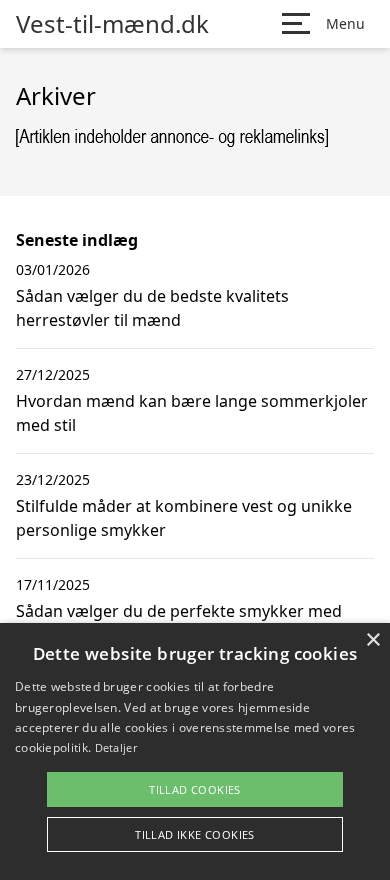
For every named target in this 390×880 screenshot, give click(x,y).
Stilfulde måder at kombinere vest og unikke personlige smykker (184, 518)
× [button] (372, 640)
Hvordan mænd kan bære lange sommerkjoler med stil (192, 413)
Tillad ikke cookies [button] (195, 834)
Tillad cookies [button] (195, 789)
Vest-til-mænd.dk (112, 24)
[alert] (195, 751)
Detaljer (116, 747)
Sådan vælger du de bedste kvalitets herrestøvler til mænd (152, 308)
